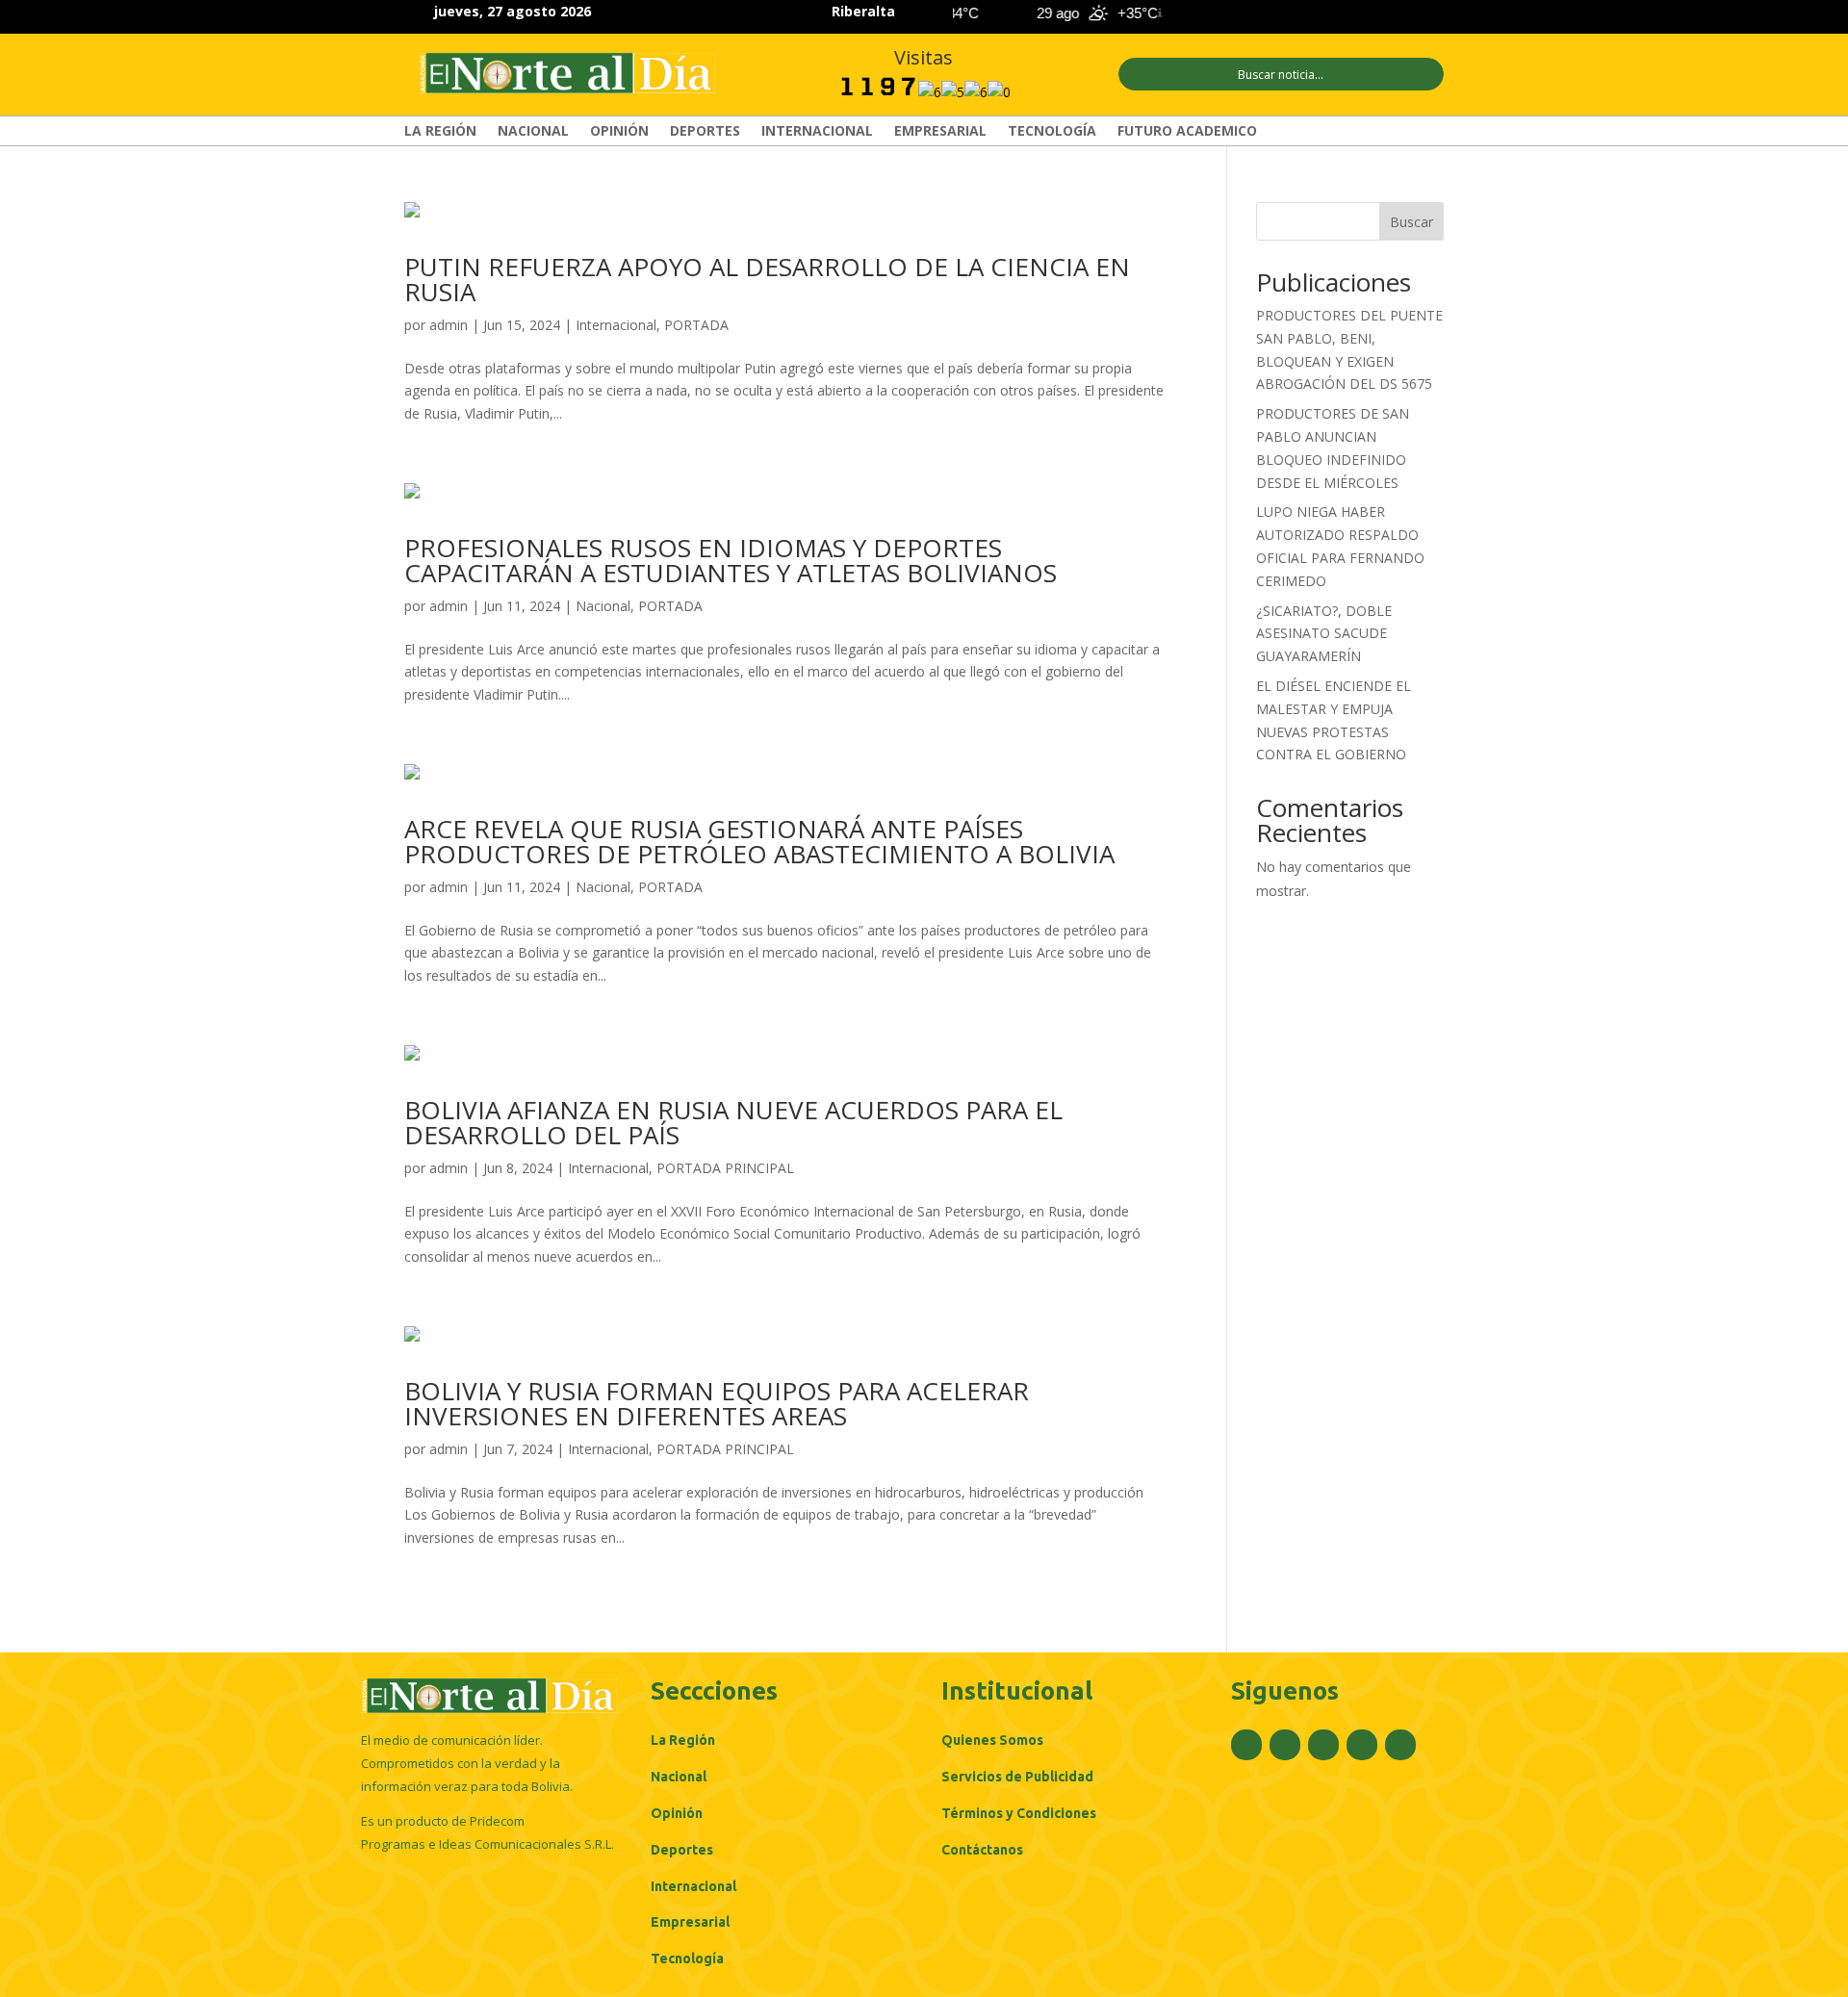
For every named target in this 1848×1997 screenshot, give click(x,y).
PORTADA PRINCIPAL (725, 1168)
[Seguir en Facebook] (1292, 13)
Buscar (1412, 222)
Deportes (705, 132)
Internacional (817, 132)
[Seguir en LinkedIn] (1396, 13)
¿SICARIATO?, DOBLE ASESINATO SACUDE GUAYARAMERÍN (1324, 634)
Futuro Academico (1187, 132)
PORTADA (696, 325)
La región (440, 132)
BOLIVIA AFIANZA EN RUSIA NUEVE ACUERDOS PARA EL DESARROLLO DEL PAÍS (733, 1122)
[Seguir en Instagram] (1361, 13)
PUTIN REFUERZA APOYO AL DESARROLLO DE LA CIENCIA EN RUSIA (767, 279)
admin (449, 325)
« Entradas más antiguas (481, 1618)
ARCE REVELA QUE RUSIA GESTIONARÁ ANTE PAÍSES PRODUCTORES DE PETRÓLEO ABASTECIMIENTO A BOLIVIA (759, 841)
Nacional (533, 132)
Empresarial (940, 132)
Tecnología (1052, 132)
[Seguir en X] (1326, 13)
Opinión (619, 132)
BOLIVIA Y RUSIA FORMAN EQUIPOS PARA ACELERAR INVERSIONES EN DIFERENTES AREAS (717, 1403)
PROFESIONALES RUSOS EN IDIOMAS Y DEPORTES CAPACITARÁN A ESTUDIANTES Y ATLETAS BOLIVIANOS (731, 560)
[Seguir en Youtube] (1430, 13)
